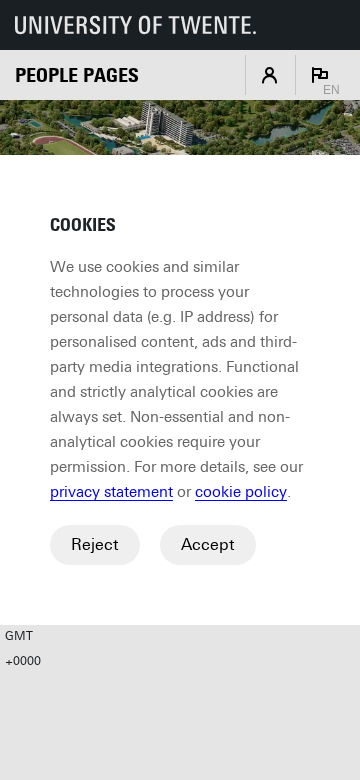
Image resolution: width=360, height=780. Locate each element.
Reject (95, 544)
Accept (208, 544)
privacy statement (111, 492)
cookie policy (241, 492)
